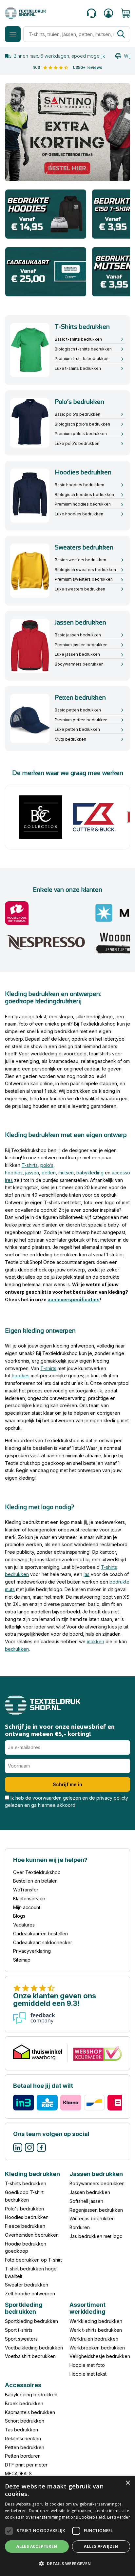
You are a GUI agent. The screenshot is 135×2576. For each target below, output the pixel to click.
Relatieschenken (23, 2438)
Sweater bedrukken (27, 2285)
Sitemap (22, 1960)
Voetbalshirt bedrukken (30, 2356)
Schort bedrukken (25, 2421)
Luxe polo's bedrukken (77, 443)
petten (49, 1173)
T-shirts (30, 1165)
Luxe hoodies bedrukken (79, 514)
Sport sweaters (21, 2339)
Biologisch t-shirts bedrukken (83, 349)
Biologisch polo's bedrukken (82, 424)
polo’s (47, 1165)
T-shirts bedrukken (26, 2184)
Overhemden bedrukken (32, 2235)
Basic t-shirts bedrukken (78, 339)
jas (87, 1574)
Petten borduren (23, 2456)
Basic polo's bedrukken (77, 414)
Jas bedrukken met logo (96, 2236)
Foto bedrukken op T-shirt (33, 2260)
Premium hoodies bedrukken (83, 504)
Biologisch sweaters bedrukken (85, 570)
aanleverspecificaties (74, 1299)
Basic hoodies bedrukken (79, 485)
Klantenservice (29, 1898)
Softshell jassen (86, 2201)
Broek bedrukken (24, 2403)
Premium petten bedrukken (81, 720)
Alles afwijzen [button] (101, 2546)
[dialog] (67, 2526)
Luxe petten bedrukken (77, 729)
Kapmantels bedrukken (30, 2412)
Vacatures (24, 1925)
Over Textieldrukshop (37, 1872)
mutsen (66, 1173)
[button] (67, 2564)
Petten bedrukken (25, 2447)
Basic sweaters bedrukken (80, 560)
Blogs (19, 1916)
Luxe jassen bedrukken (77, 654)
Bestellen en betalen (35, 1881)
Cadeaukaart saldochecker (43, 1942)
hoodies (14, 1173)
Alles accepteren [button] (37, 2546)
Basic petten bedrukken (78, 710)
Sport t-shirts (19, 2330)
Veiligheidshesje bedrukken (100, 2356)
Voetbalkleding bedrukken (34, 2348)
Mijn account (27, 1907)
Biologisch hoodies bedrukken (84, 495)
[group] (67, 132)
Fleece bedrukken (25, 2226)
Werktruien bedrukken (94, 2339)
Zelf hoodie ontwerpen (30, 2294)
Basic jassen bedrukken (78, 635)
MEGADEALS (18, 2474)
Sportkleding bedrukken (31, 2321)
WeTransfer (26, 1890)
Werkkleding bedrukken (96, 2321)
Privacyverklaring (32, 1951)
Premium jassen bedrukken (81, 645)
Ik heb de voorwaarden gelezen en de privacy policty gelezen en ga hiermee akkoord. (67, 1802)
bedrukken (17, 1649)
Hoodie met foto (87, 2365)
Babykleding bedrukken (31, 2395)
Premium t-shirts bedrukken (82, 359)
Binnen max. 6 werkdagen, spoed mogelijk (59, 56)
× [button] (128, 2483)
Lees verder (119, 2517)
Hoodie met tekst (88, 2374)
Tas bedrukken (21, 2430)
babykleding (90, 1173)
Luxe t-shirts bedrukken (78, 368)
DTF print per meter (26, 2465)
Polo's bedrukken (24, 2209)
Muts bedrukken (70, 739)
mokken (96, 1641)
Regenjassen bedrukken (96, 2210)
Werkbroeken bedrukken (97, 2348)
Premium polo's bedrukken (81, 434)
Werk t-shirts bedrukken (96, 2330)
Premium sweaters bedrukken (84, 579)
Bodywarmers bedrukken (79, 664)
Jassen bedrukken (90, 2192)
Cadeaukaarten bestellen (40, 1934)
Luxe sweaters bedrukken (80, 589)
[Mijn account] (108, 13)
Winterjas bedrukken (92, 2219)
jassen (32, 1173)
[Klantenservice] (91, 13)
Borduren (80, 2227)
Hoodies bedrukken (27, 2217)
